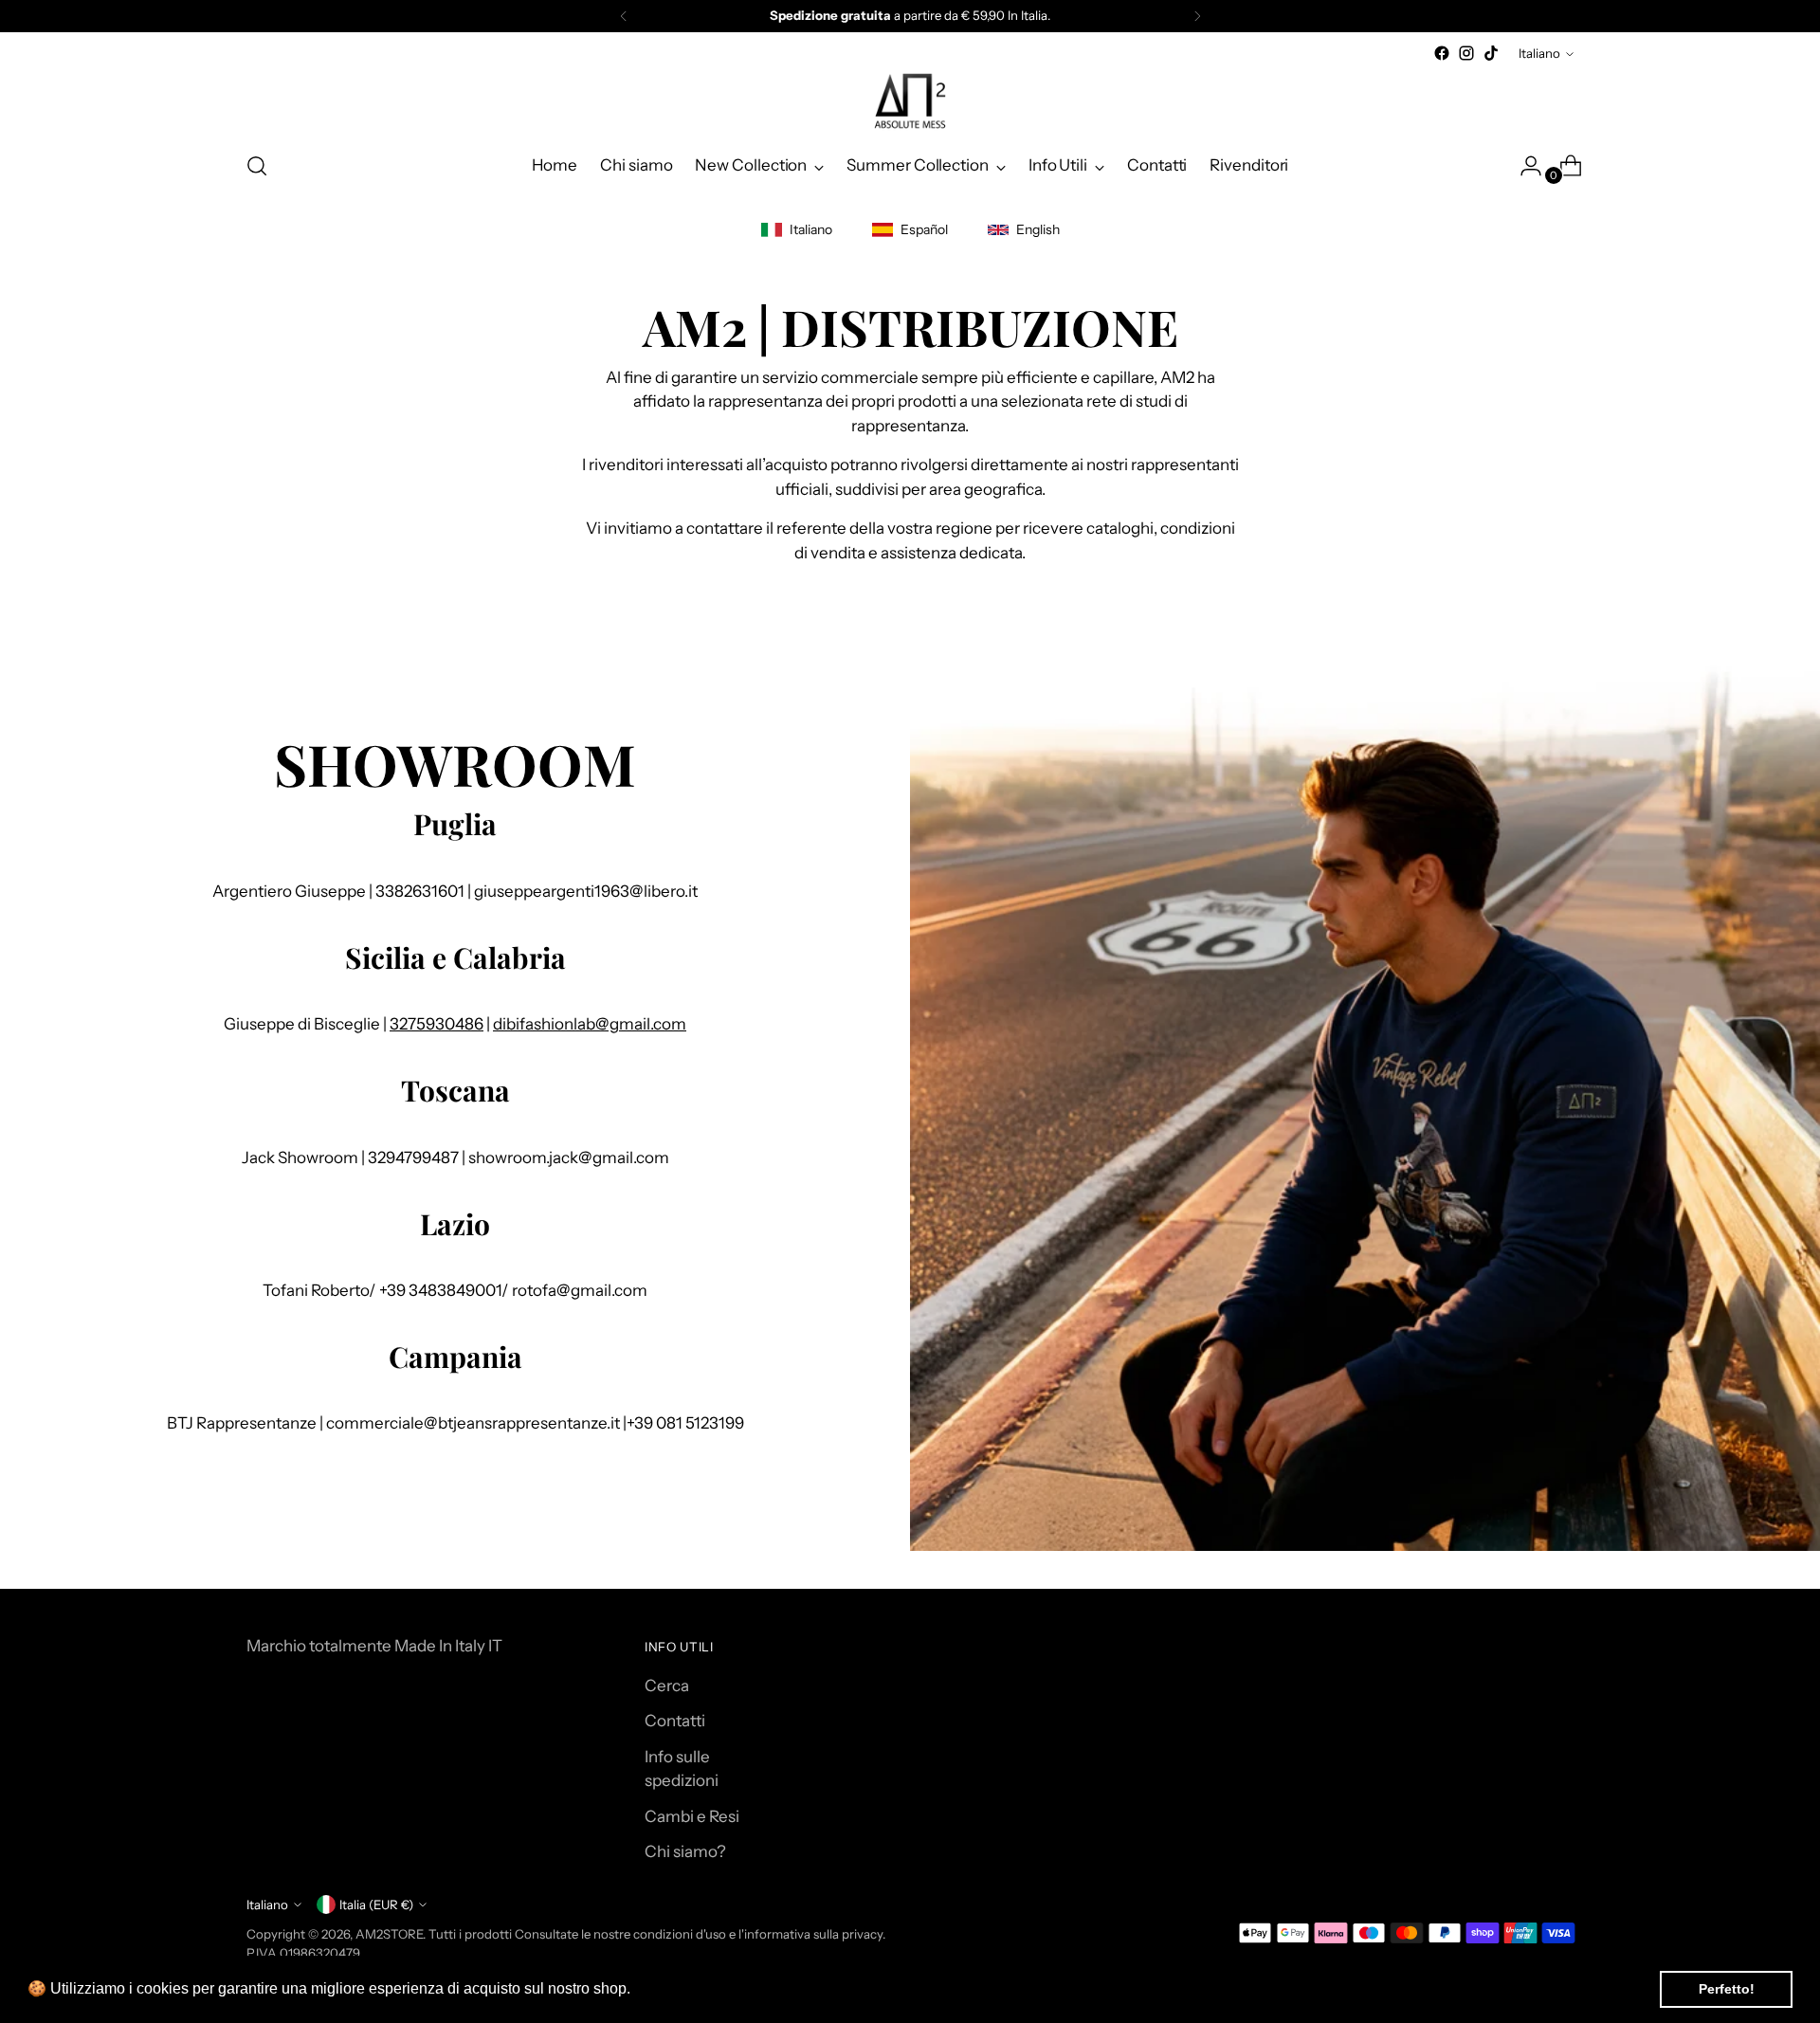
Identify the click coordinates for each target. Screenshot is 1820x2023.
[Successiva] (1197, 16)
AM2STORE (389, 1934)
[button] (637, 1991)
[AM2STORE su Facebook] (1442, 53)
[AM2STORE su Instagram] (1466, 53)
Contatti (675, 1721)
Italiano (1539, 53)
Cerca (667, 1686)
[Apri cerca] (257, 166)
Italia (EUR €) (376, 1905)
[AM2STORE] (910, 100)
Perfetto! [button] (1727, 1989)
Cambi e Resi (692, 1816)
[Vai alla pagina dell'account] (1523, 166)
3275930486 (437, 1024)
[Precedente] (624, 16)
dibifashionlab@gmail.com (590, 1024)
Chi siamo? (685, 1851)
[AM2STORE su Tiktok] (1491, 53)
